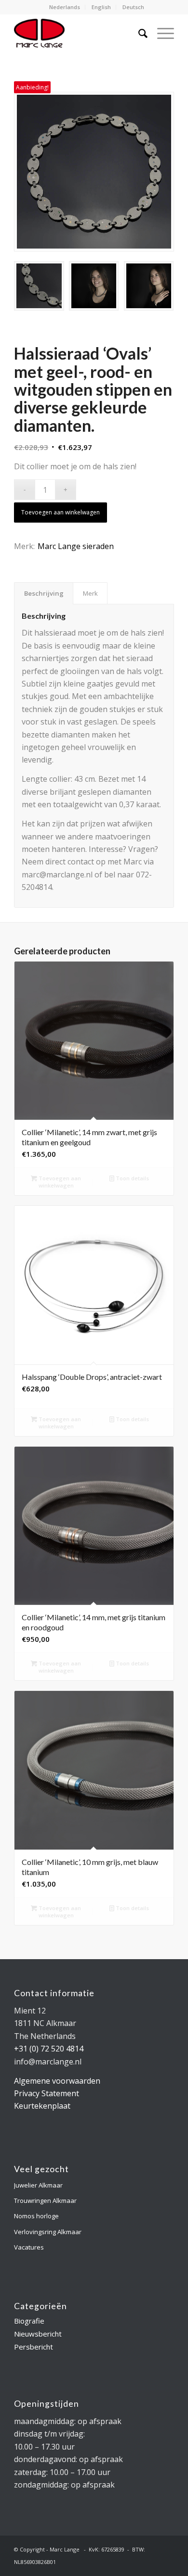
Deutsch (133, 7)
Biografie (29, 2321)
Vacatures (29, 2247)
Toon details (132, 1178)
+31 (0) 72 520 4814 (49, 2049)
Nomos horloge (36, 2216)
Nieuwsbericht (38, 2334)
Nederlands (65, 7)
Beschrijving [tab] (44, 593)
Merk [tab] (90, 593)
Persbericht (34, 2347)
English (101, 7)
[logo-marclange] (78, 33)
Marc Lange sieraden (76, 546)
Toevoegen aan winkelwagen (60, 512)
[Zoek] (138, 33)
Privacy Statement (47, 2093)
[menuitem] (65, 7)
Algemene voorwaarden (57, 2081)
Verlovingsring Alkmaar (48, 2232)
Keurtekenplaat (42, 2106)
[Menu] (161, 33)
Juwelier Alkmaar (38, 2185)
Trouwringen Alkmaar (45, 2201)
